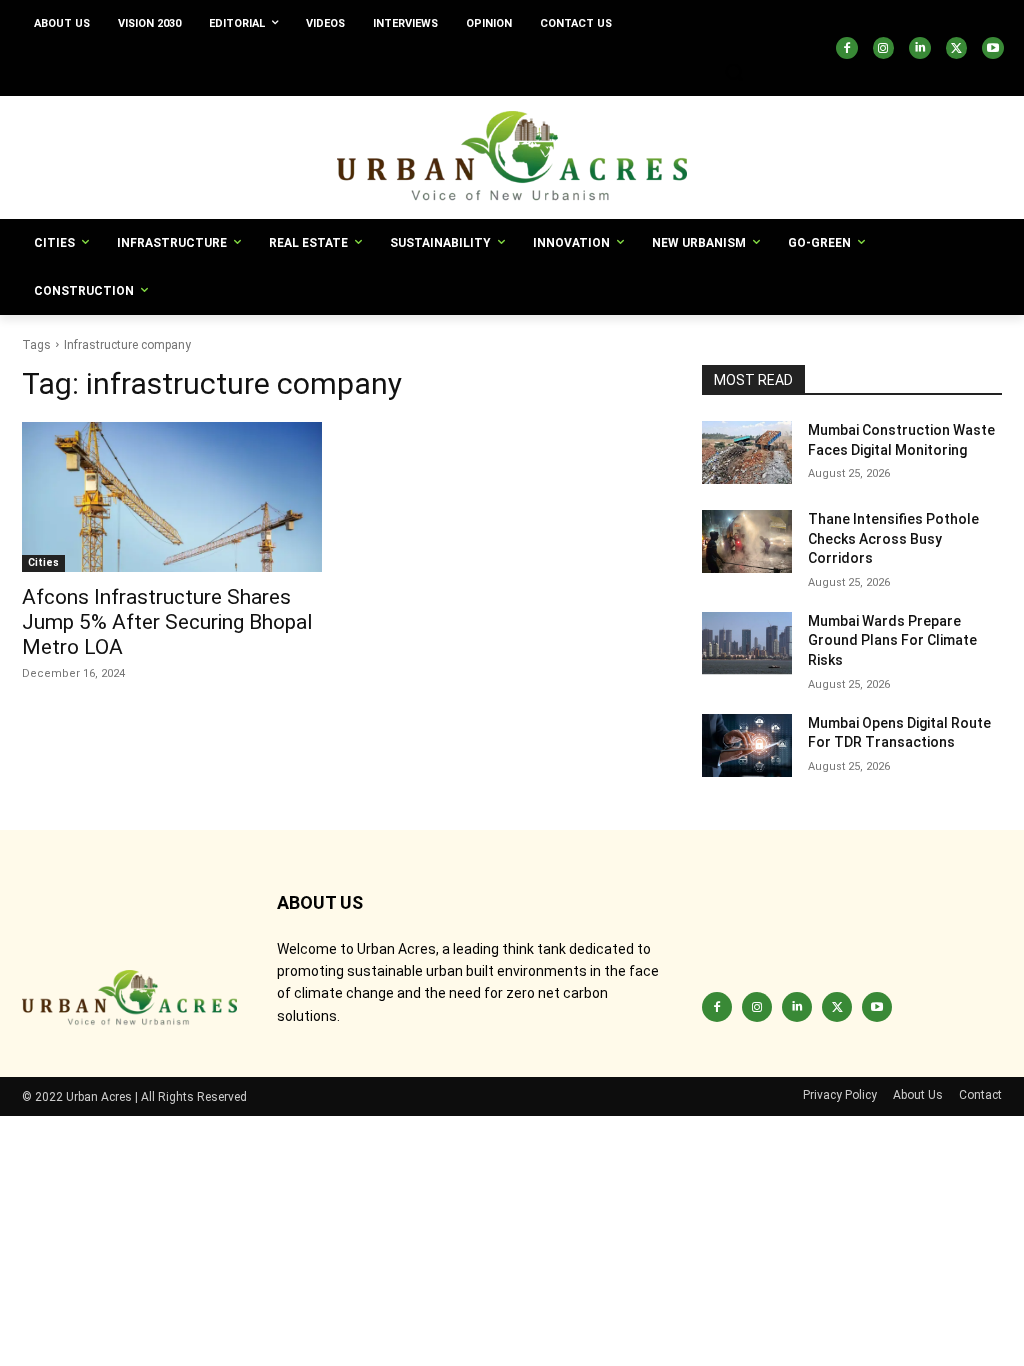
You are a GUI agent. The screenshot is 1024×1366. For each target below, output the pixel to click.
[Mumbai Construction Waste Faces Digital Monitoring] (747, 452)
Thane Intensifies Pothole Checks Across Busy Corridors (893, 538)
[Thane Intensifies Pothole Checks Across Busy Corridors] (747, 541)
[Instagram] (884, 48)
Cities (43, 562)
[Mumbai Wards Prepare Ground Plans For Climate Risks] (747, 643)
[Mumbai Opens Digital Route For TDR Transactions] (747, 745)
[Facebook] (847, 48)
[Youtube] (993, 48)
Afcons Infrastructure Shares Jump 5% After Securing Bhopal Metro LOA (167, 622)
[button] (734, 72)
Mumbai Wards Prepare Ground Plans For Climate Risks (892, 640)
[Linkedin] (920, 48)
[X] (957, 48)
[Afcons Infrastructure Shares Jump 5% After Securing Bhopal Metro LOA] (172, 497)
